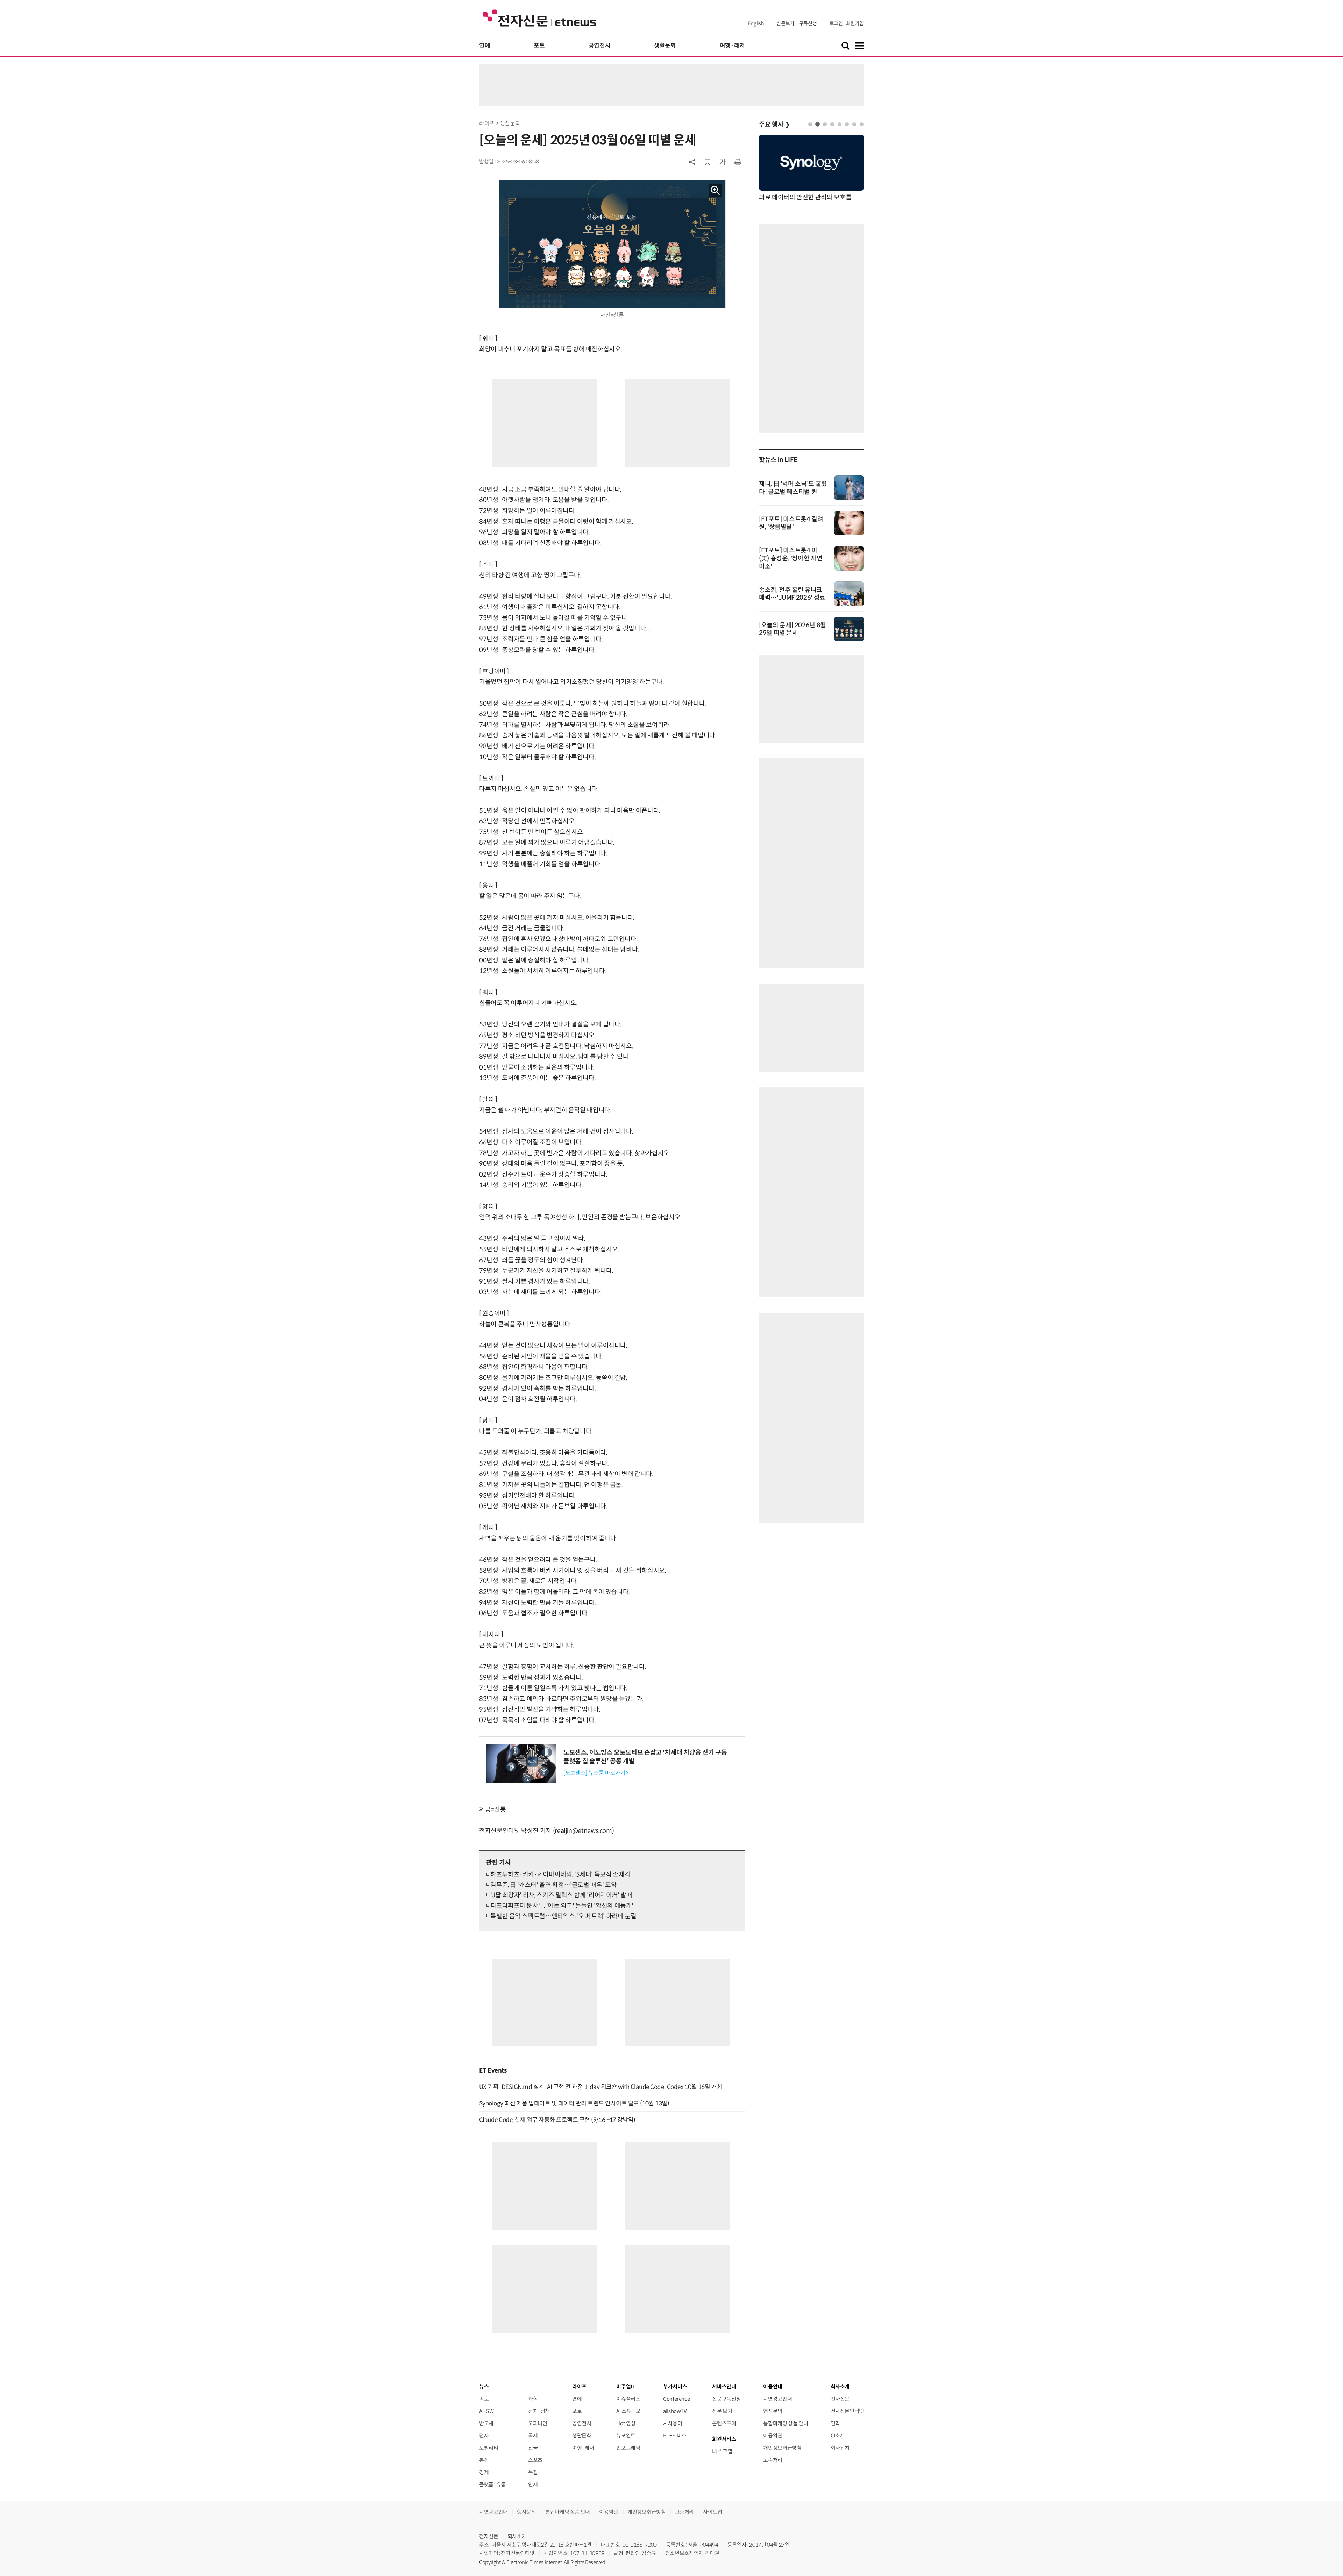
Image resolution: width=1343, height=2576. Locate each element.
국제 (533, 2436)
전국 (533, 2448)
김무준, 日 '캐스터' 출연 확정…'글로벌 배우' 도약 (553, 1885)
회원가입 (855, 23)
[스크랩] (708, 162)
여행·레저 (732, 46)
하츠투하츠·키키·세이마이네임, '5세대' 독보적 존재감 (560, 1875)
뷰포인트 (626, 2436)
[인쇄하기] (738, 162)
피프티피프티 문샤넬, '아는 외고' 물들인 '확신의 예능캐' (562, 1906)
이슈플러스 (628, 2399)
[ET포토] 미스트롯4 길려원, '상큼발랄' (791, 523)
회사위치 (840, 2448)
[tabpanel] (811, 168)
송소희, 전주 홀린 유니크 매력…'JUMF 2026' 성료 (792, 594)
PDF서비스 (675, 2436)
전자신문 (840, 2399)
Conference (676, 2399)
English (756, 23)
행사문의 (773, 2411)
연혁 (835, 2423)
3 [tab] (825, 124)
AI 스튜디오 (628, 2411)
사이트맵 (713, 2512)
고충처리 (773, 2460)
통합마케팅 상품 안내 (786, 2423)
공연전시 (600, 46)
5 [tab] (840, 124)
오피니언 (538, 2423)
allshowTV (675, 2411)
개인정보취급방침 (782, 2448)
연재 (533, 2485)
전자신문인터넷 (847, 2411)
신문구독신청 (726, 2399)
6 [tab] (847, 124)
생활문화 (665, 46)
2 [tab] (818, 124)
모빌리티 (489, 2448)
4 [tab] (832, 124)
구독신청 (808, 23)
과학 (533, 2399)
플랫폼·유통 (492, 2485)
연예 (485, 46)
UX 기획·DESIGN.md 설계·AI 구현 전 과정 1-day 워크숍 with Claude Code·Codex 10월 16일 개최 (601, 2087)
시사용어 (673, 2423)
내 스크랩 (722, 2451)
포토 (539, 46)
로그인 (836, 23)
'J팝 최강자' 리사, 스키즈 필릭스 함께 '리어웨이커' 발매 (561, 1895)
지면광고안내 (777, 2399)
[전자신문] (539, 18)
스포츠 (535, 2460)
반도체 (486, 2423)
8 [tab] (862, 124)
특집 (533, 2472)
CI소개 (838, 2436)
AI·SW (486, 2411)
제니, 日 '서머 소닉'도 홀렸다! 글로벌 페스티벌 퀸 (793, 488)
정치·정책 (539, 2411)
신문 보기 (722, 2411)
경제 (484, 2472)
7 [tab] (854, 124)
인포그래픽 (628, 2448)
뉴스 (484, 2387)
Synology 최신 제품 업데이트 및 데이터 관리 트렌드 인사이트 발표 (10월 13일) (574, 2103)
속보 (484, 2399)
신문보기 (785, 23)
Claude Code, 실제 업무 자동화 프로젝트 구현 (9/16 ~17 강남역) (557, 2120)
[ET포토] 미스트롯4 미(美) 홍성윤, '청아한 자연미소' (791, 558)
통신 (484, 2460)
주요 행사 (774, 125)
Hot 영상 (626, 2423)
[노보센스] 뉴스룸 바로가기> (596, 1773)
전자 (484, 2436)
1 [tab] (810, 124)
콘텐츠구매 (724, 2423)
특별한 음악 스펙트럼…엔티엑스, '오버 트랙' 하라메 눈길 (563, 1916)
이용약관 (773, 2436)
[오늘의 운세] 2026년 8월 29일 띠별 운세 (793, 629)
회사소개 (517, 2536)
